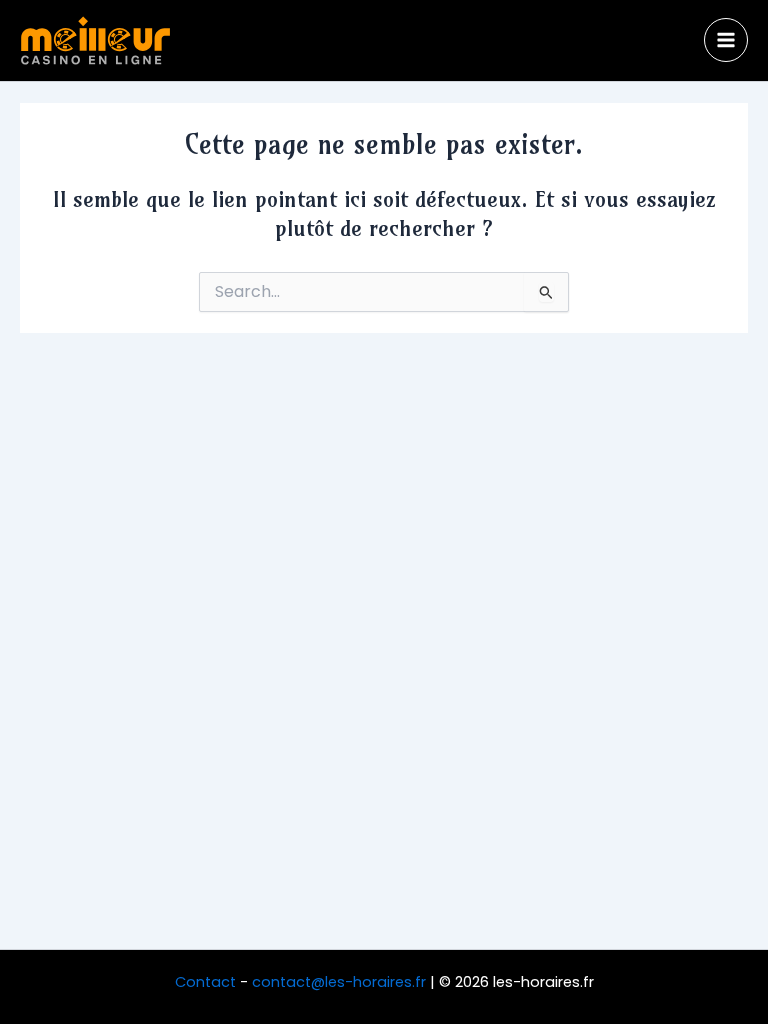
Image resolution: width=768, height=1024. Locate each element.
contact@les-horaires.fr (339, 982)
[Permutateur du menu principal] (726, 40)
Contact (205, 982)
